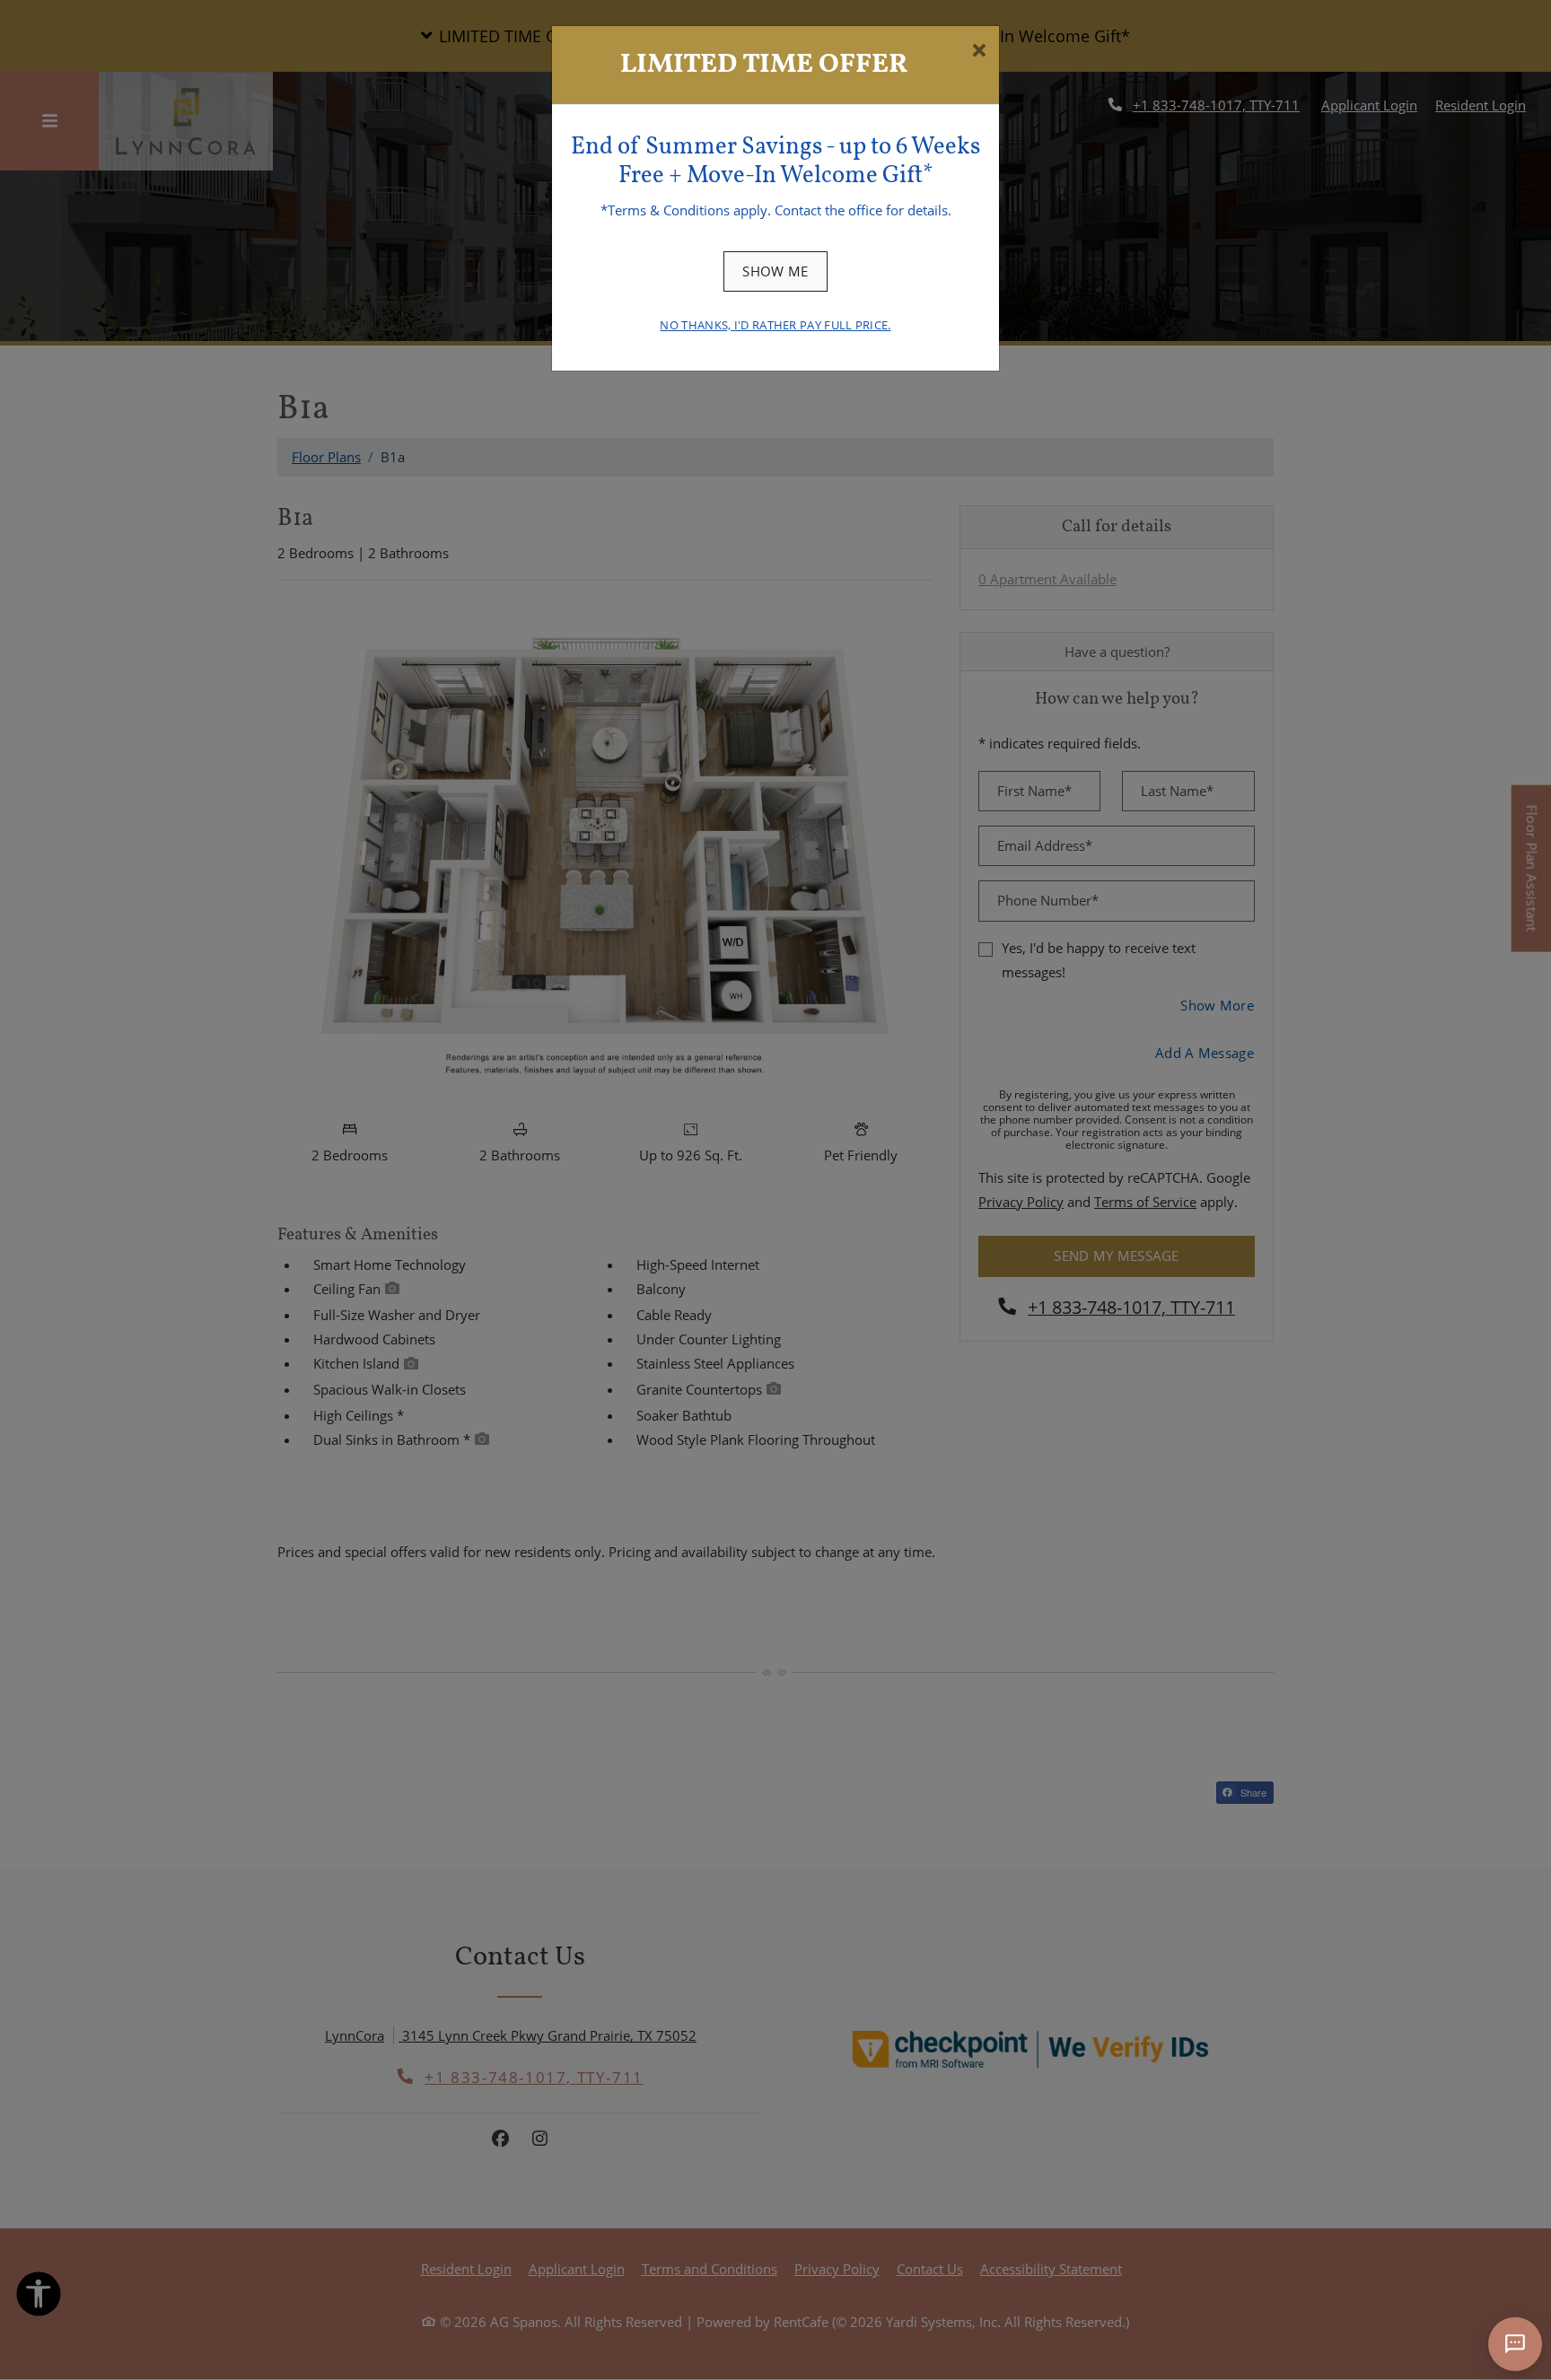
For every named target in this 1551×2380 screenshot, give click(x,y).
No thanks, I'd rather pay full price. (775, 325)
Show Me (775, 271)
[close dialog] (979, 52)
